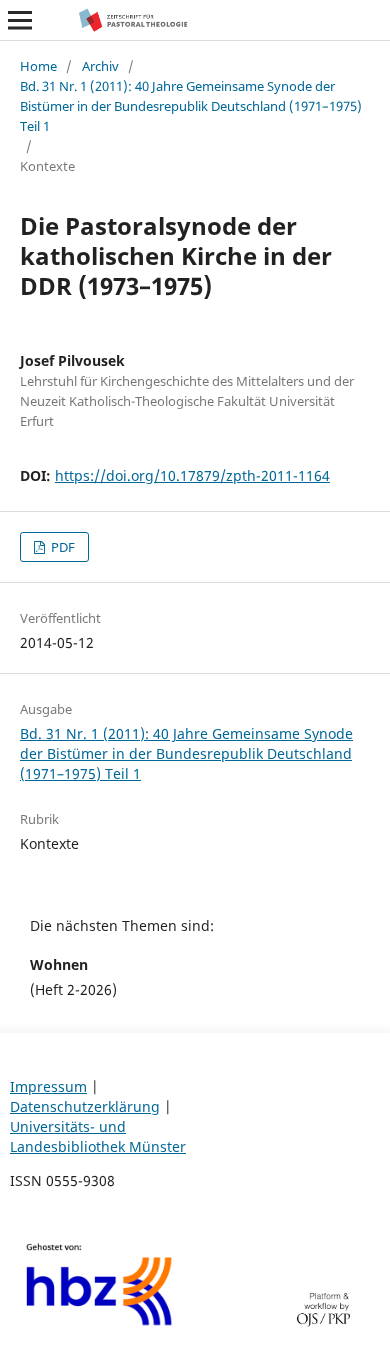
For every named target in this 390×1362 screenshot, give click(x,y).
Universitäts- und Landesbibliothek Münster (98, 1136)
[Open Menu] (20, 20)
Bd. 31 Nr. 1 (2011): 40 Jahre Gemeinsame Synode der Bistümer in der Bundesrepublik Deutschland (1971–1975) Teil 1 (191, 106)
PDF (61, 547)
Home (38, 66)
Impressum (48, 1086)
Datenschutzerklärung (85, 1106)
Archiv (100, 66)
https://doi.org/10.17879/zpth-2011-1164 (192, 475)
